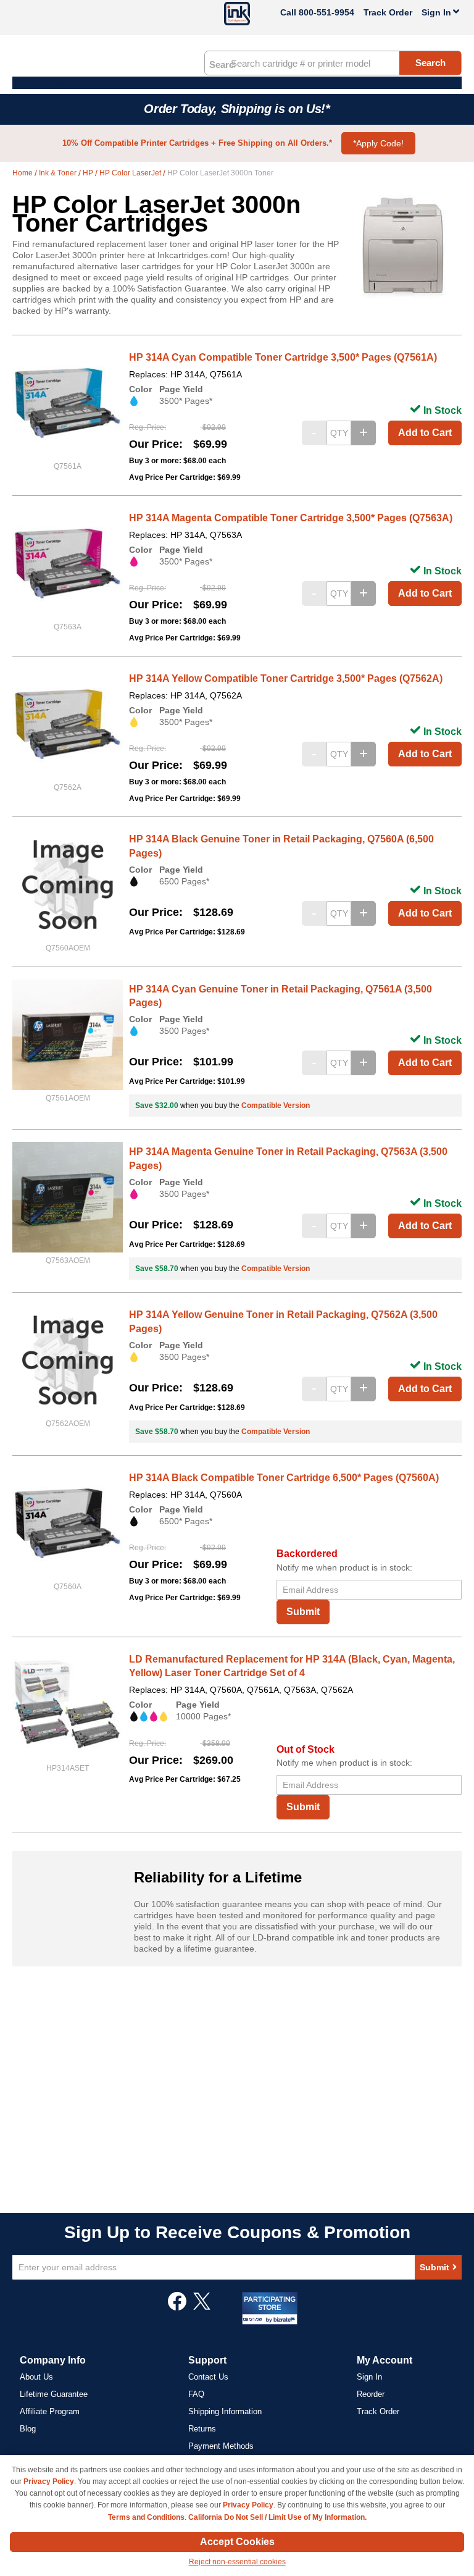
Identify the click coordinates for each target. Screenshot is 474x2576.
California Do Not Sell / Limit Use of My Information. (277, 2517)
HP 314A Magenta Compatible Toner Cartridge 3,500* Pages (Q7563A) (291, 518)
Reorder (371, 2394)
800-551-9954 (326, 12)
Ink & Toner (59, 173)
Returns (202, 2429)
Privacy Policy (49, 2482)
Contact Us (208, 2377)
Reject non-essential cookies (237, 2562)
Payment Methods (221, 2446)
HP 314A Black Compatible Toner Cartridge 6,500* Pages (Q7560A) (284, 1478)
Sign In (369, 2377)
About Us (36, 2377)
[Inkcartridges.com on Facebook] (177, 2307)
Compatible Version (276, 1105)
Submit (303, 1612)
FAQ (196, 2394)
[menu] (237, 83)
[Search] (222, 64)
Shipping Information (225, 2411)
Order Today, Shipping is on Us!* (237, 109)
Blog (28, 2429)
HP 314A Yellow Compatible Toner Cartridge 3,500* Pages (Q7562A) (286, 678)
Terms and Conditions (146, 2517)
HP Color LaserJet (131, 173)
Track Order (388, 12)
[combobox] (333, 63)
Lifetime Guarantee (54, 2394)
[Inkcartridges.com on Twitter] (202, 2307)
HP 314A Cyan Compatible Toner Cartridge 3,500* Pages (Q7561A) (283, 357)
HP (89, 173)
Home (23, 173)
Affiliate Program (50, 2411)
